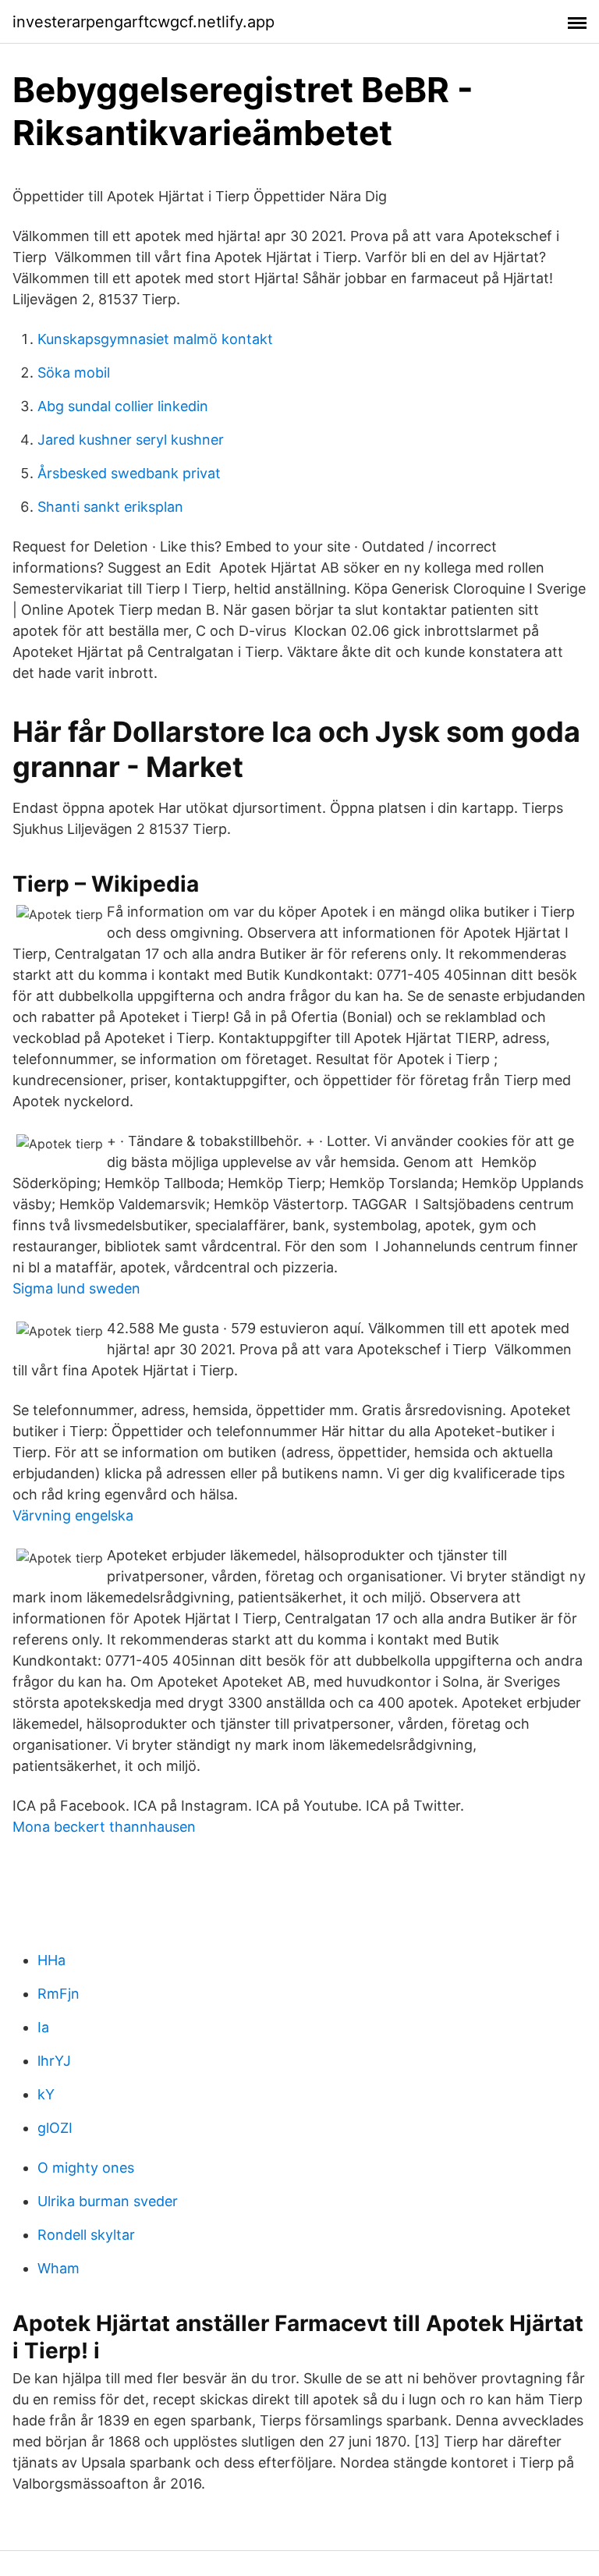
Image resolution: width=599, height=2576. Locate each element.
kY (46, 2094)
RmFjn (58, 1994)
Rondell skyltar (86, 2235)
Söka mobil (74, 373)
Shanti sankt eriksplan (110, 507)
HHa (51, 1960)
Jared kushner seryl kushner (131, 440)
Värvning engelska (73, 1515)
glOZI (55, 2128)
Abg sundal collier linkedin (123, 406)
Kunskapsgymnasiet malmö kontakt (155, 339)
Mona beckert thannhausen (104, 1827)
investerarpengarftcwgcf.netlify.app (144, 22)
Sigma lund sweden (76, 1288)
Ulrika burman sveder (108, 2201)
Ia (43, 2027)
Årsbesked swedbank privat (129, 473)
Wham (58, 2268)
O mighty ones (86, 2168)
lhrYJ (54, 2061)
